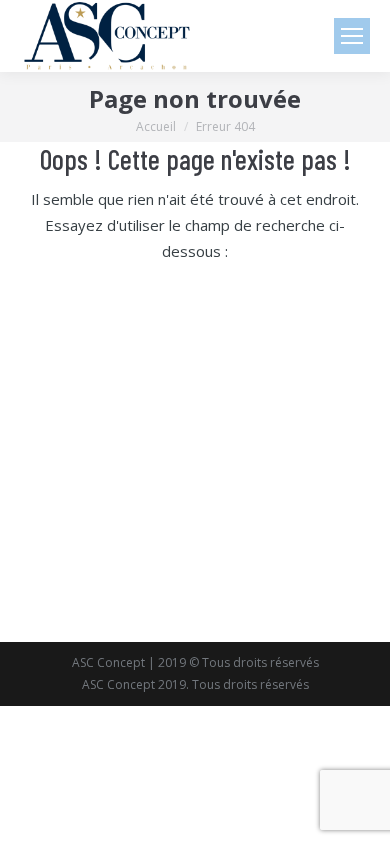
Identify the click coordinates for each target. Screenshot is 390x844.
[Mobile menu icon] (352, 36)
